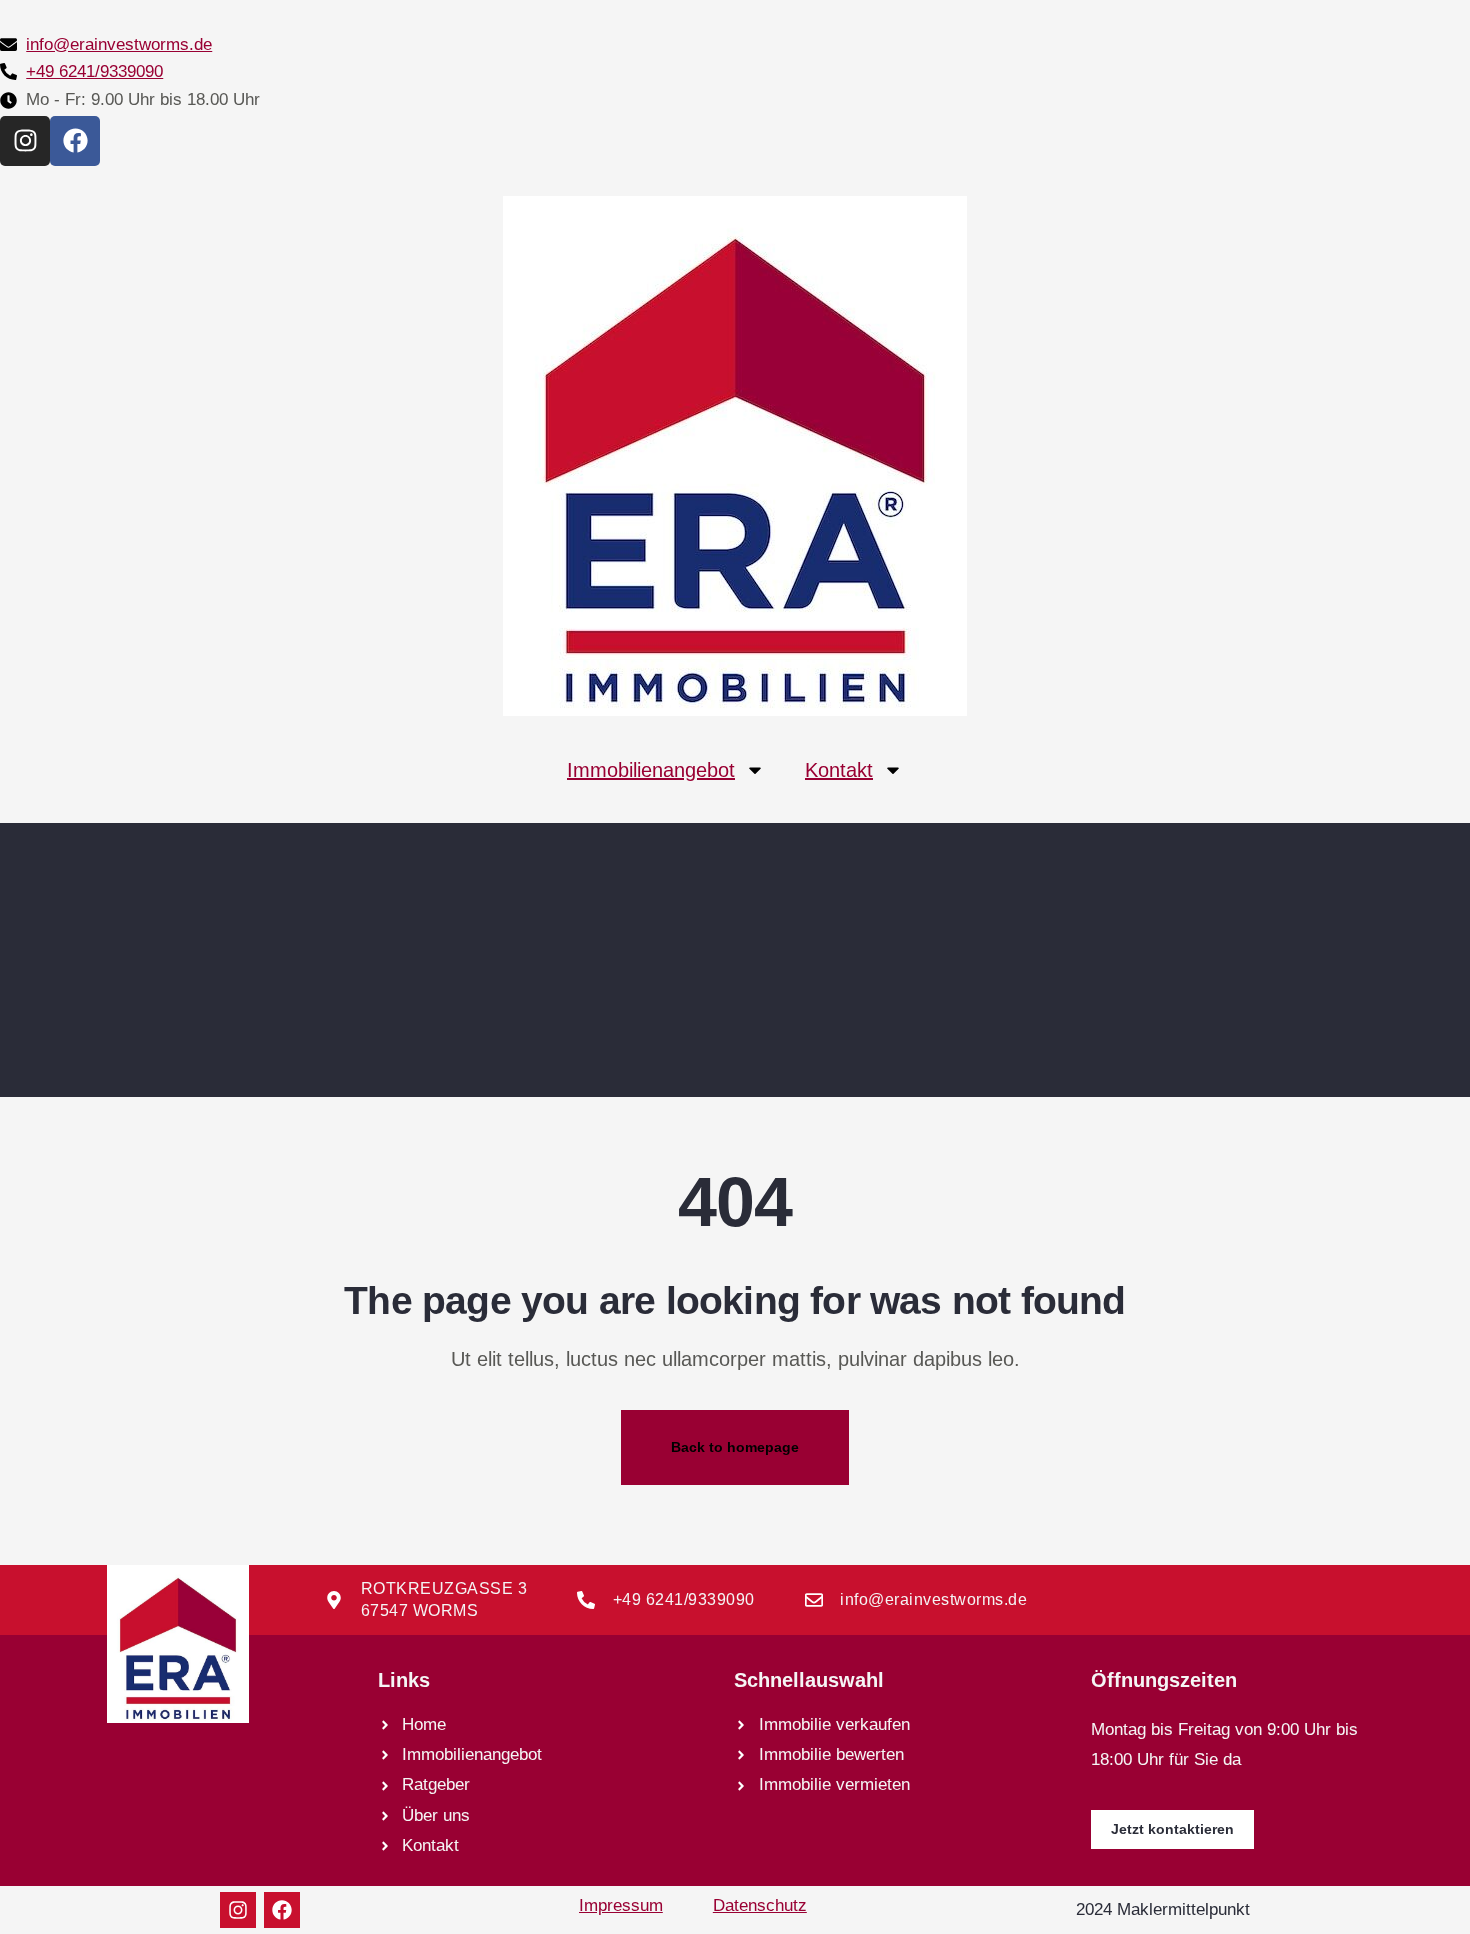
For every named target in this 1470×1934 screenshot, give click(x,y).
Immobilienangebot (651, 770)
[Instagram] (25, 141)
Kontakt (839, 770)
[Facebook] (75, 141)
